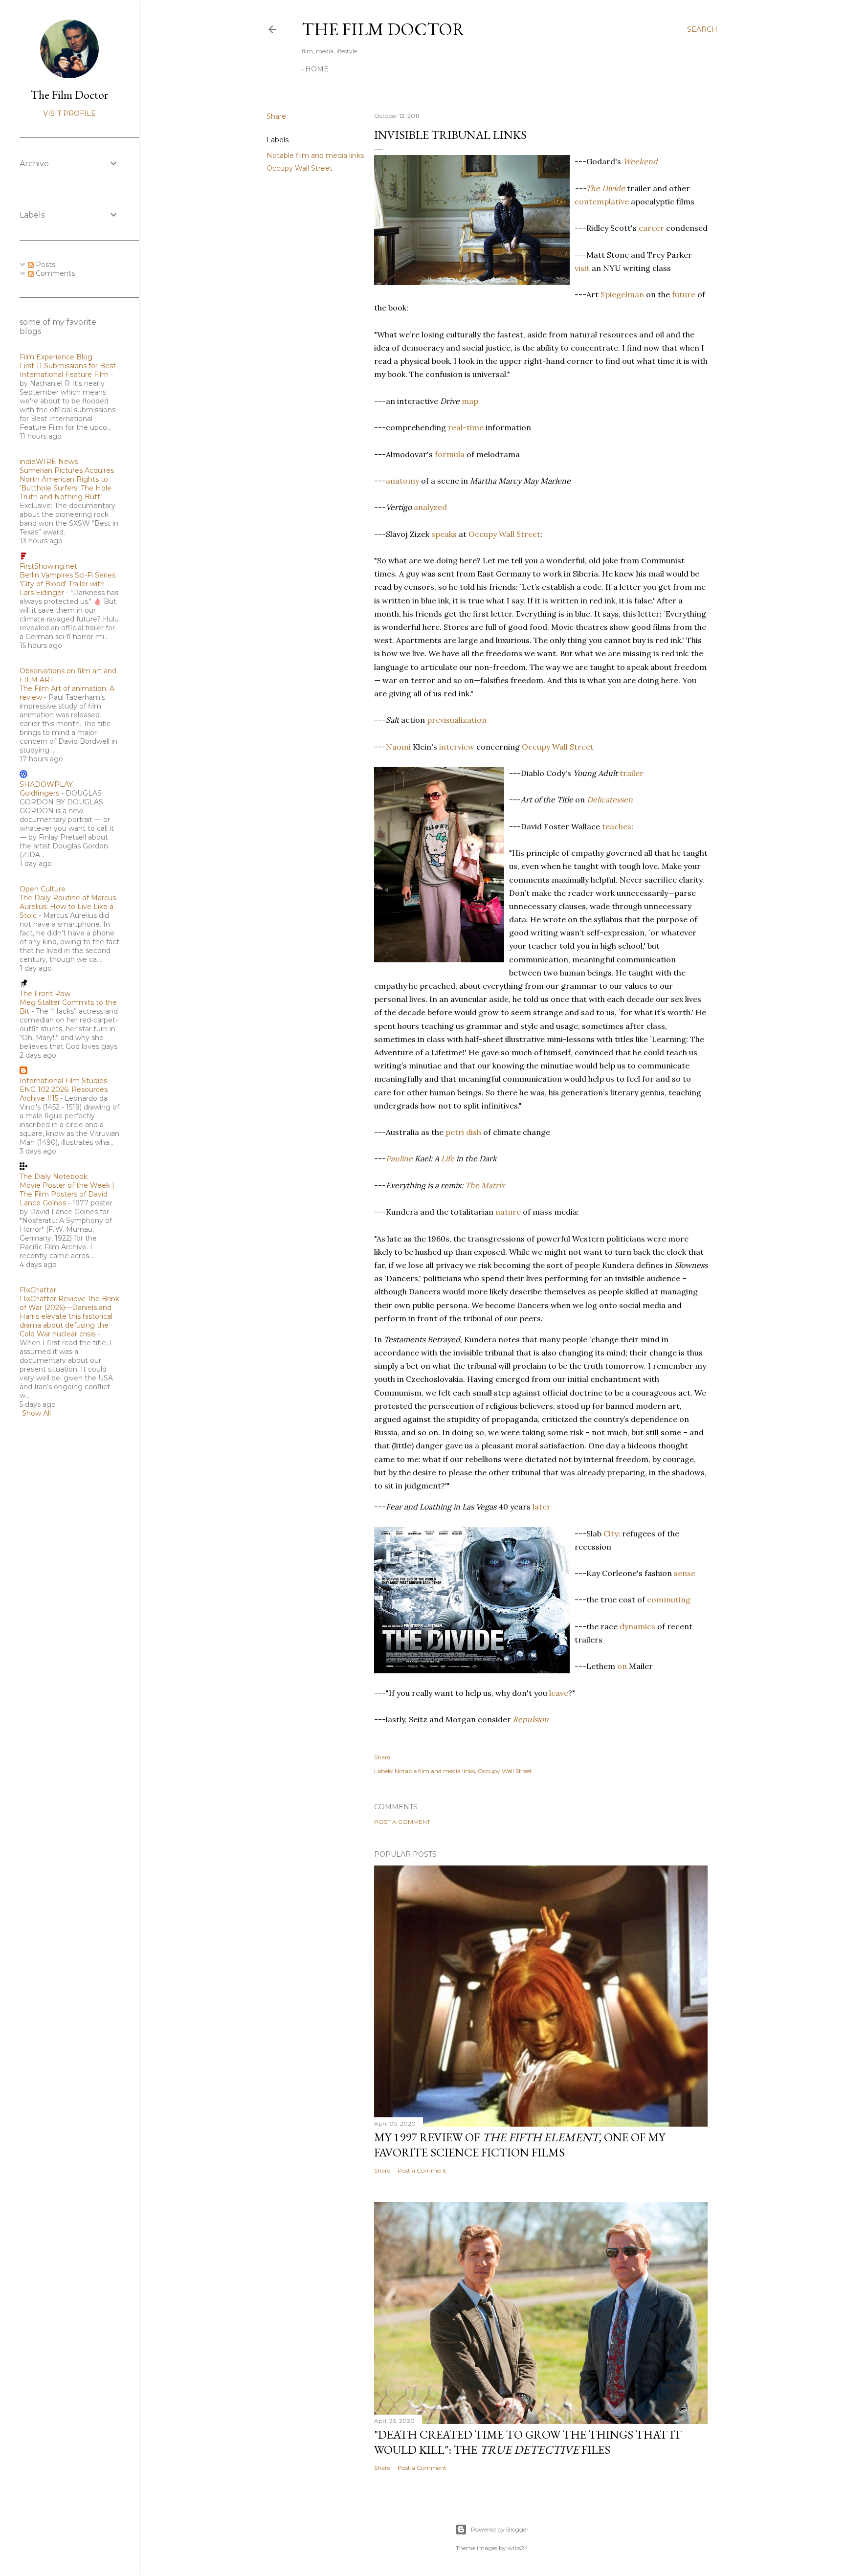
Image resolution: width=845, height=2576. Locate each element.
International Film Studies (63, 1081)
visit (582, 268)
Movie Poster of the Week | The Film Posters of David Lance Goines (67, 1194)
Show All (36, 1413)
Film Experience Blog (56, 357)
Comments (54, 273)
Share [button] (276, 116)
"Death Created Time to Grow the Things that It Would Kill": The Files (528, 2442)
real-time (466, 427)
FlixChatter (38, 1290)
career (651, 228)
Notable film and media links (315, 155)
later (542, 1507)
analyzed (430, 507)
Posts (44, 265)
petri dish (463, 1132)
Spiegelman (622, 294)
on (622, 1666)
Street (582, 747)
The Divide (605, 188)
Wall (560, 747)
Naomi (398, 747)
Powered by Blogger (500, 2529)
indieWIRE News (49, 462)
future (684, 294)
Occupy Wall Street (300, 168)
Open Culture (43, 889)
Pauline (399, 1158)
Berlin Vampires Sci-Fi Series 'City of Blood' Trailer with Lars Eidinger (67, 584)
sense (685, 1573)
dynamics (637, 1626)
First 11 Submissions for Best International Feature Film (68, 370)
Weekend (640, 161)
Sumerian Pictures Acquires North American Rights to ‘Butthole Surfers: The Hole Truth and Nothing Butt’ (67, 484)
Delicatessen (610, 799)
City (611, 1533)
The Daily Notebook (54, 1177)
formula (450, 454)
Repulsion (531, 1719)
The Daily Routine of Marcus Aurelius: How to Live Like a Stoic (68, 907)
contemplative (602, 201)
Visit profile (69, 113)
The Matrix (485, 1185)
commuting (669, 1599)
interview (457, 747)
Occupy (536, 747)
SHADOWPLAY (46, 784)
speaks (444, 534)
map (470, 401)
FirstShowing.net (48, 566)
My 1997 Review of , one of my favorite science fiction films (520, 2145)
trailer (632, 773)
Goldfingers (39, 793)
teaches (617, 826)
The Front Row (45, 994)
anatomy (402, 481)
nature (508, 1212)
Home (317, 69)
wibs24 (518, 2548)
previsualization (457, 720)
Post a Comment (402, 1822)
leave (559, 1693)
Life (448, 1158)
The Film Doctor (383, 29)
